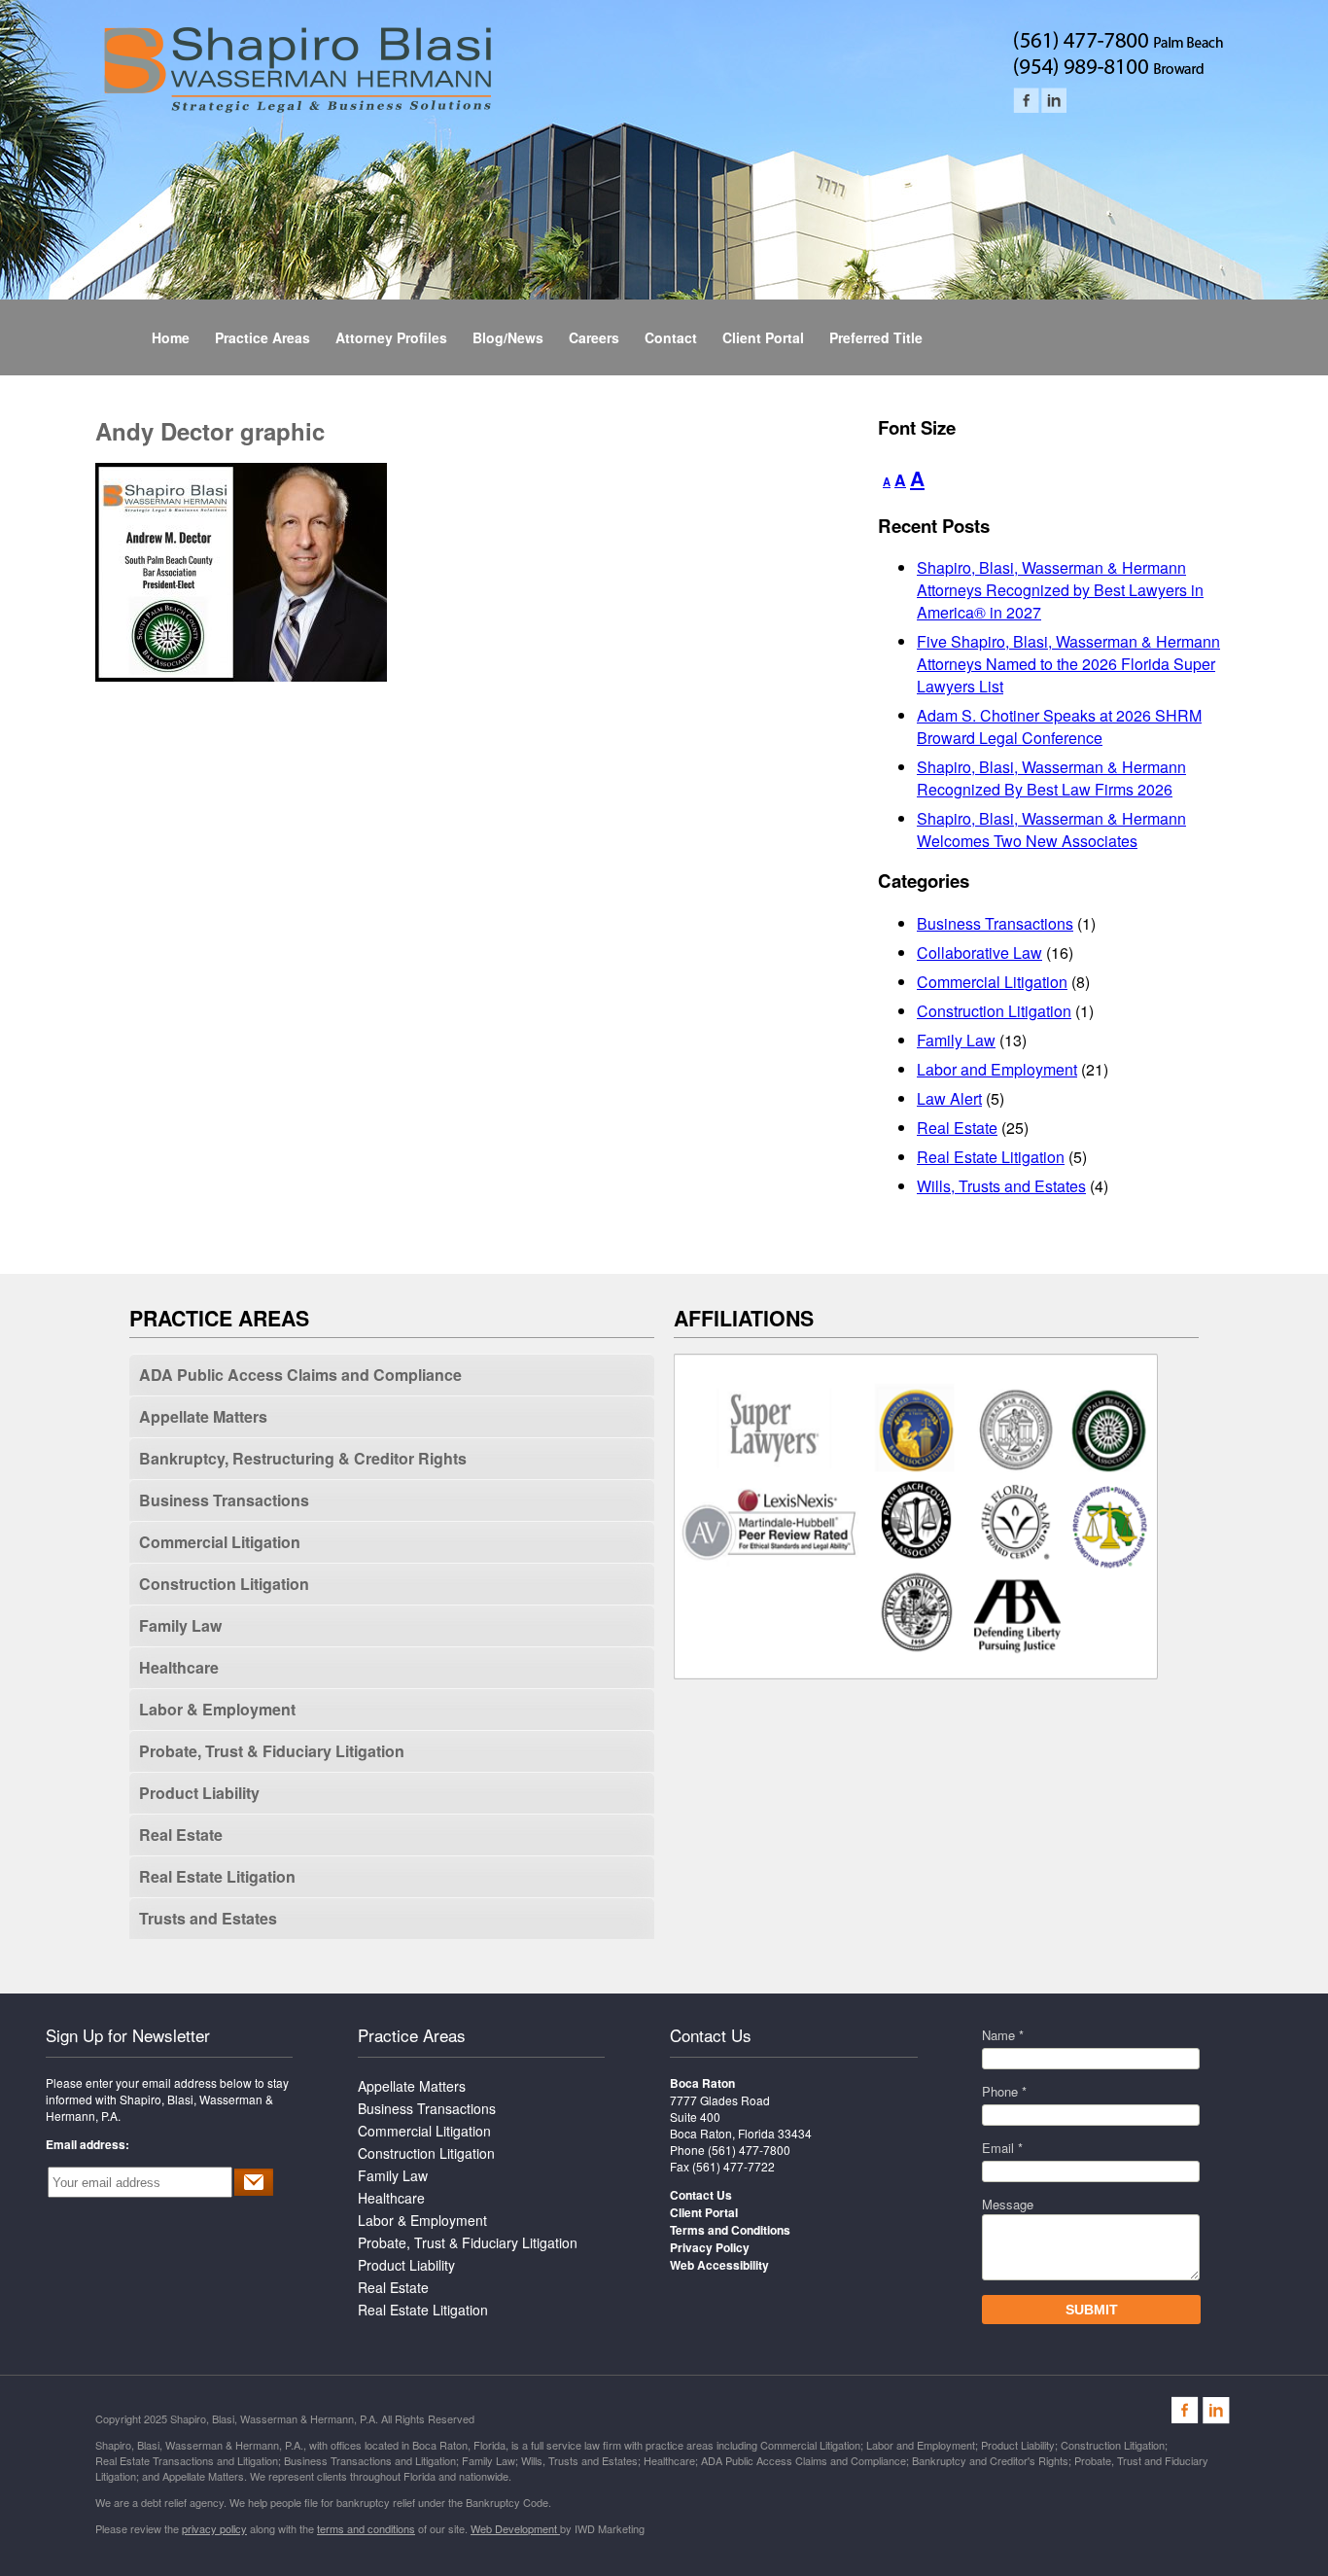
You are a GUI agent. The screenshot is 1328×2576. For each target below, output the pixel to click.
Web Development (515, 2528)
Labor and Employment (997, 1069)
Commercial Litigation (992, 982)
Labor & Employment (217, 1709)
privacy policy (214, 2528)
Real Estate (957, 1128)
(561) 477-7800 (749, 2150)
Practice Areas (412, 2035)
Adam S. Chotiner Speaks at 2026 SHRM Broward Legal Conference (1059, 726)
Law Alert (949, 1098)
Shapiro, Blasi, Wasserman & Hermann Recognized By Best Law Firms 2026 (1051, 778)
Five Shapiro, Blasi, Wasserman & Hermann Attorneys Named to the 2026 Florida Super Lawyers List (1068, 664)
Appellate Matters (203, 1416)
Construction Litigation (994, 1011)
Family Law (956, 1040)
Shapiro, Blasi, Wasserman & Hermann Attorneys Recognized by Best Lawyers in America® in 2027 (1060, 590)
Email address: (87, 2144)
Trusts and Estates (208, 1918)
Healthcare (179, 1667)
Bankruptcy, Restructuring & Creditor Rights (303, 1458)
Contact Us (711, 2035)
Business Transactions (995, 923)
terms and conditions (366, 2528)
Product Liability (199, 1793)
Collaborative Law (979, 953)
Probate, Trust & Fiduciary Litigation (272, 1751)
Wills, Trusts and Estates (1001, 1186)
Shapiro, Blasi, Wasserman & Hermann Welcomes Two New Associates (1051, 829)
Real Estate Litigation (991, 1157)
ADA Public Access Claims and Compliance (300, 1375)
